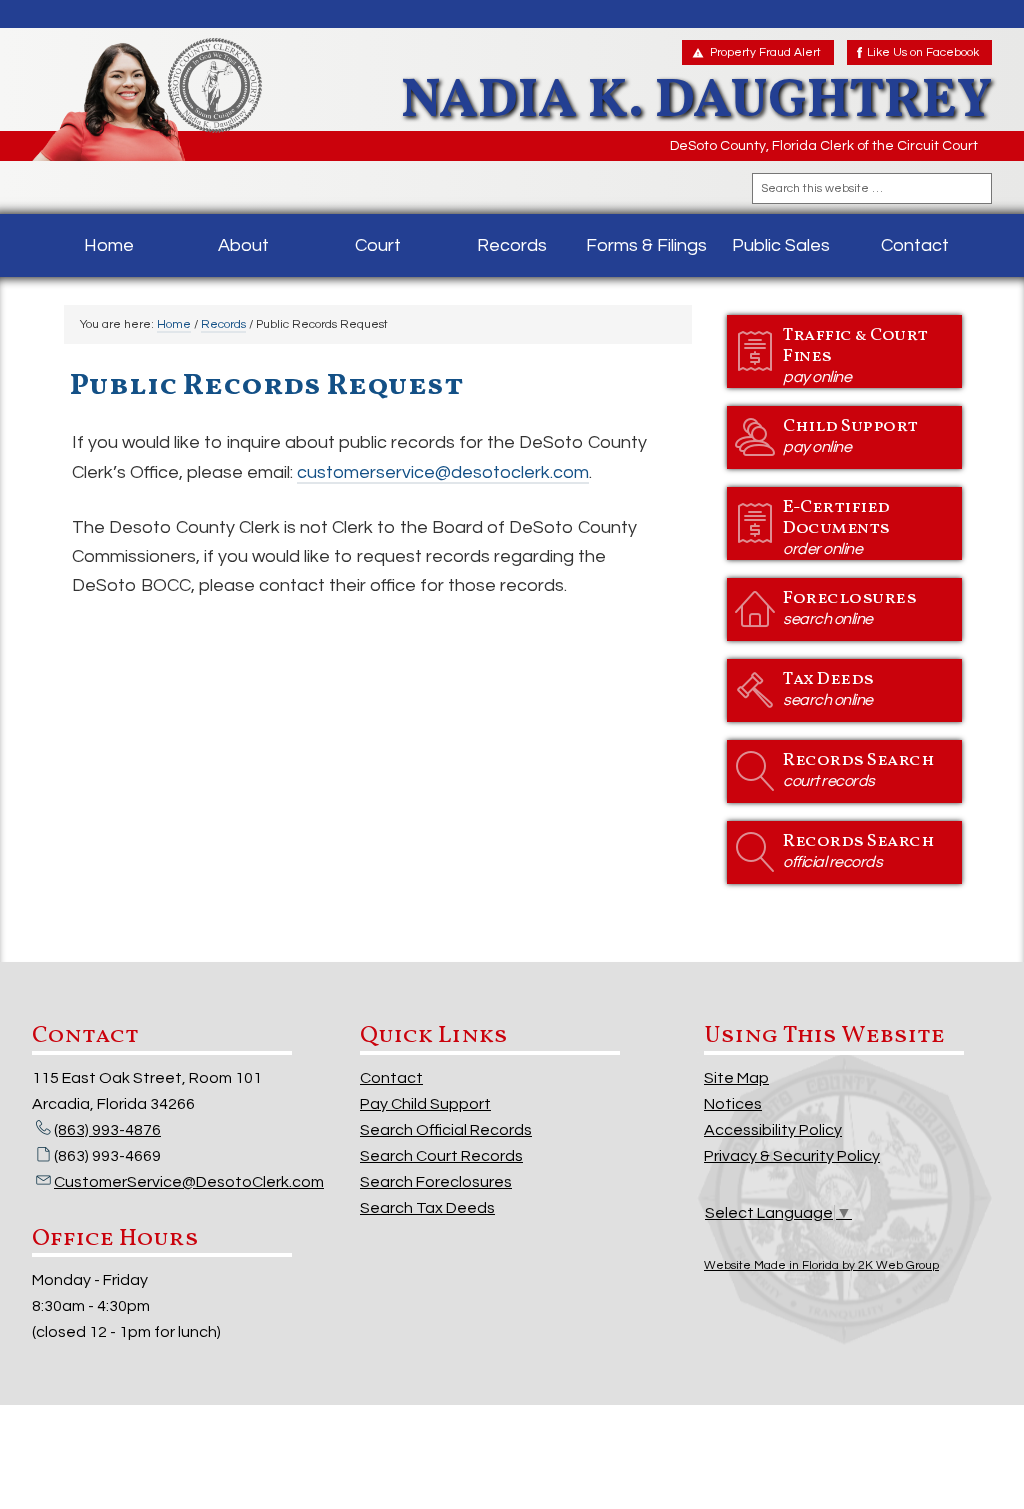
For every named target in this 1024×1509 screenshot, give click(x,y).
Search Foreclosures (436, 1182)
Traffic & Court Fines (855, 354)
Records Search (858, 768)
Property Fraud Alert (765, 52)
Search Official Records (446, 1130)
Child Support (850, 434)
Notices (733, 1104)
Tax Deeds (828, 687)
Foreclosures (849, 606)
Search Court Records (441, 1156)
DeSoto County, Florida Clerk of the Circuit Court (824, 146)
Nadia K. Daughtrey (176, 99)
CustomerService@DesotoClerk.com (189, 1182)
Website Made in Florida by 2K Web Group (821, 1265)
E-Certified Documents (836, 526)
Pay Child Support (425, 1104)
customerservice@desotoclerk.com (443, 472)
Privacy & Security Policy (792, 1156)
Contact (391, 1078)
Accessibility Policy (773, 1130)
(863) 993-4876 (107, 1130)
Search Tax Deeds (427, 1208)
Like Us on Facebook (923, 52)
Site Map (736, 1078)
